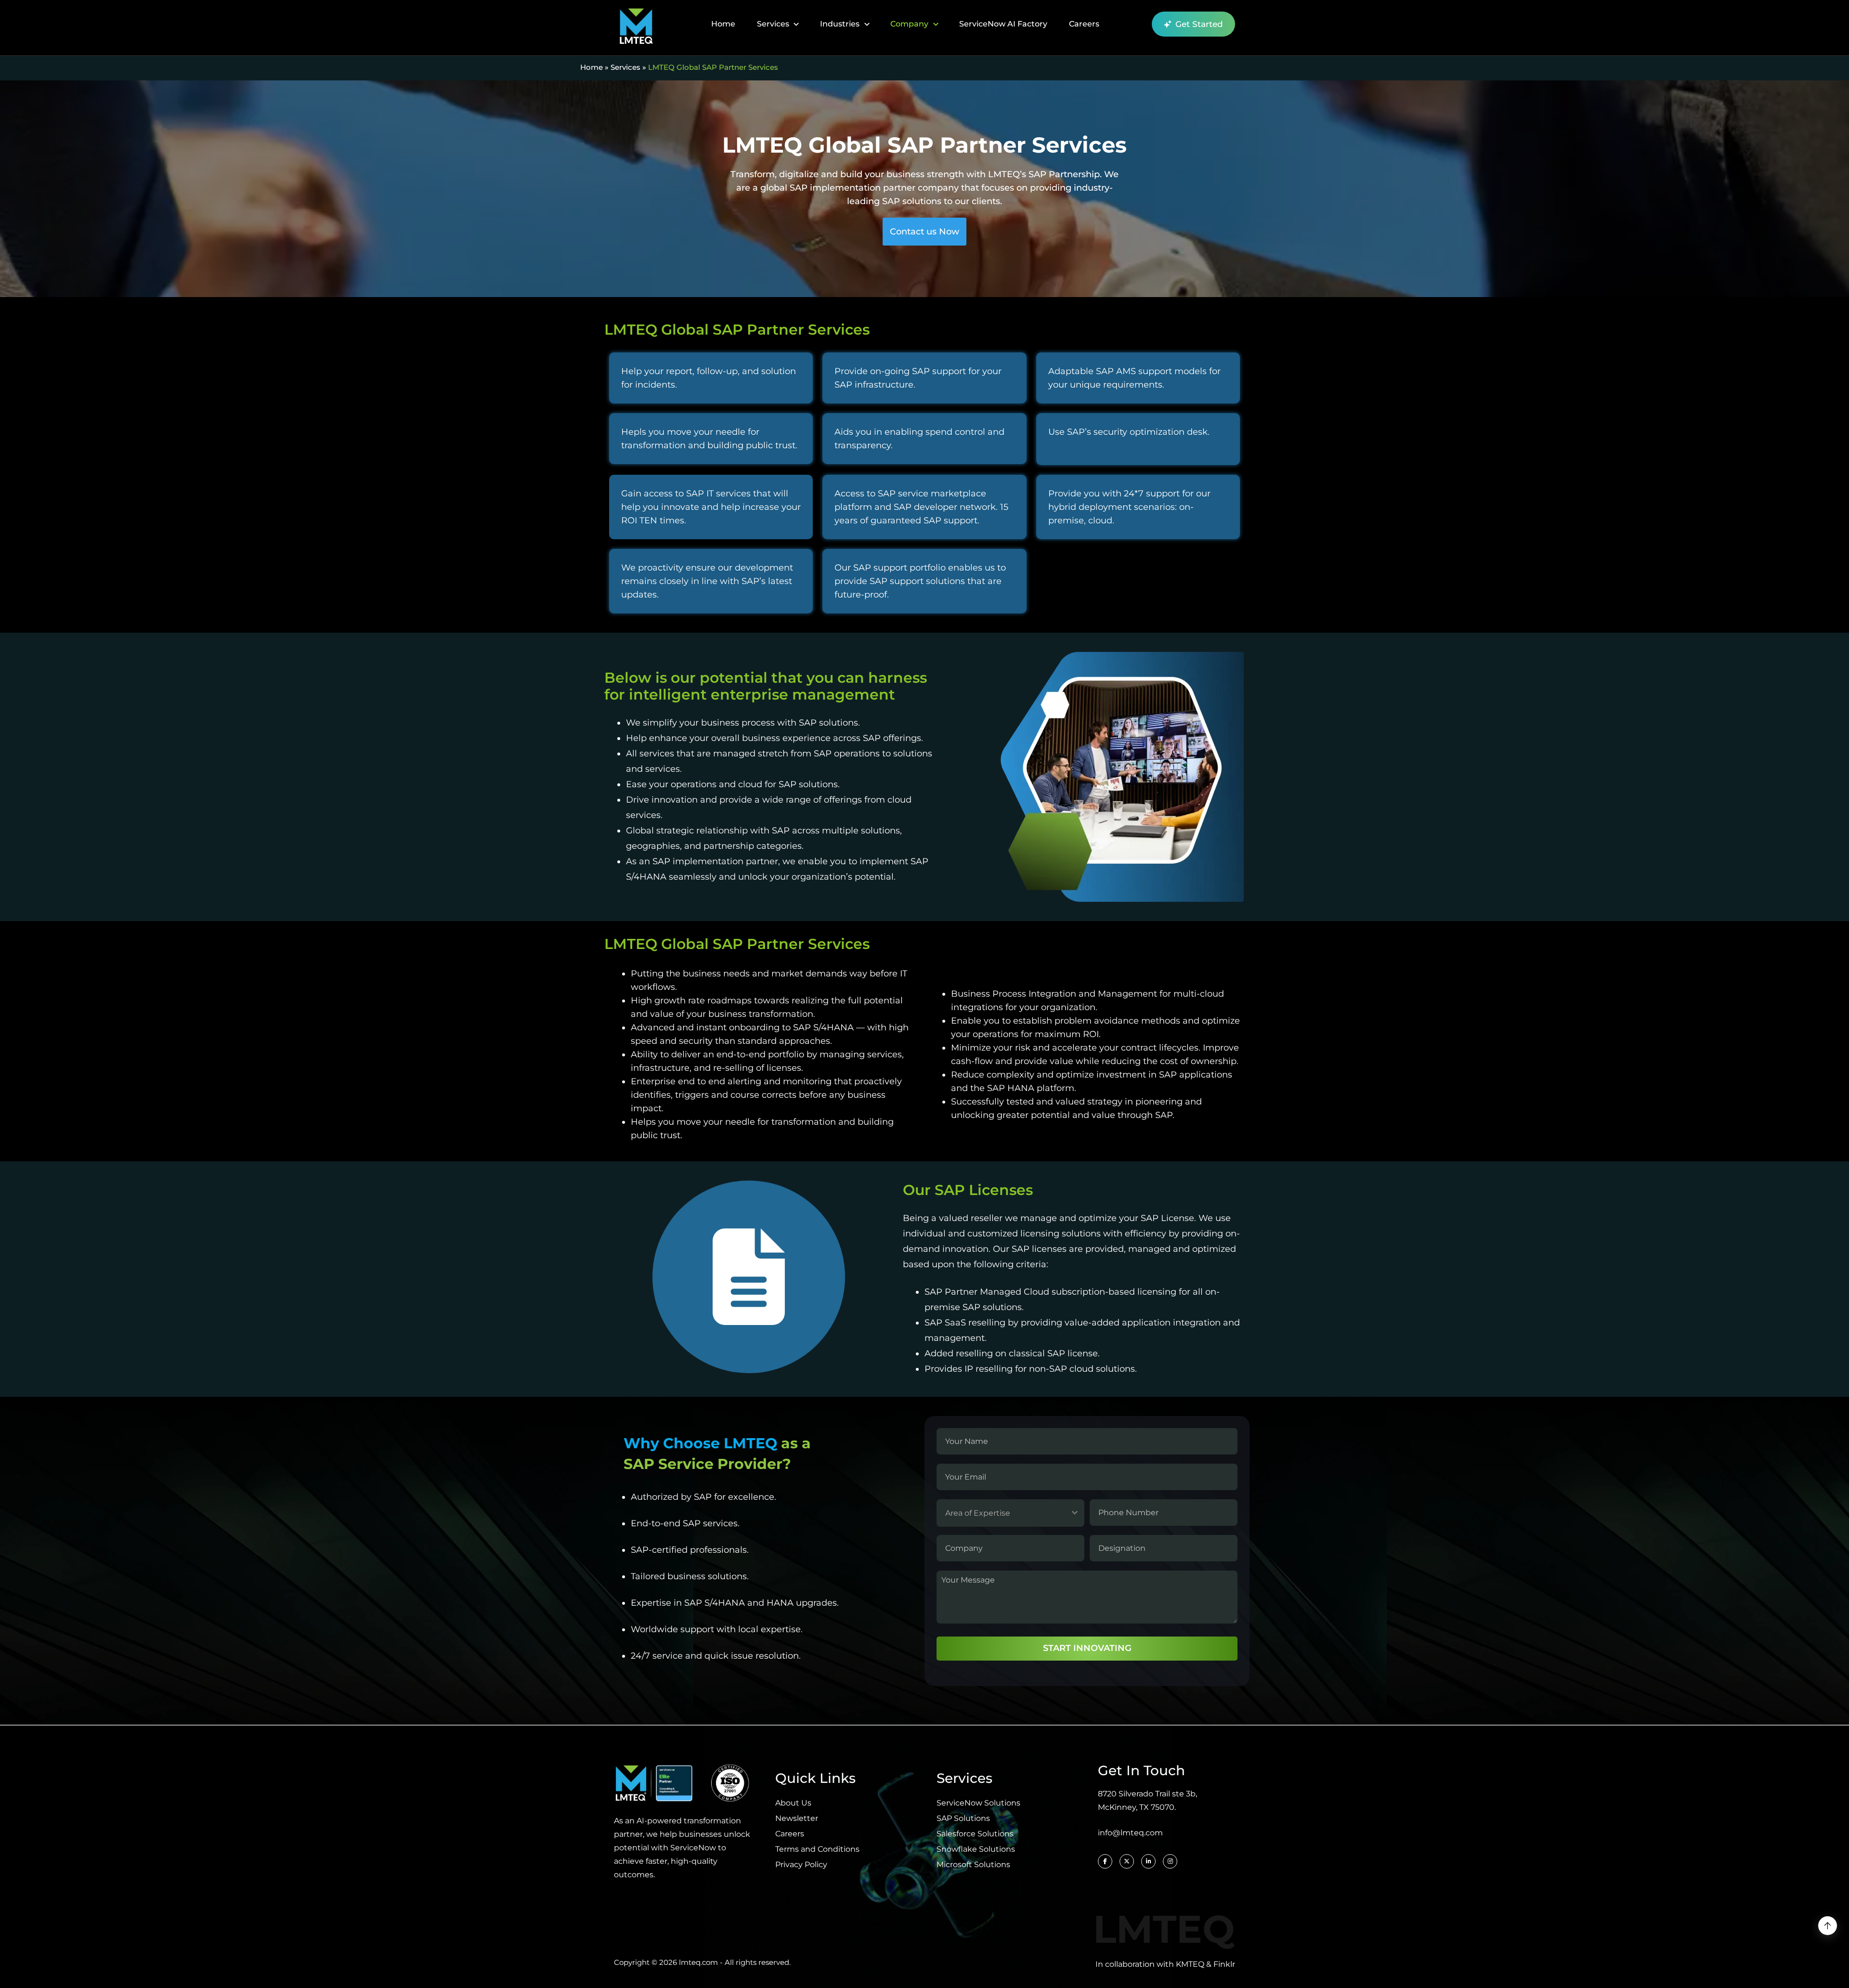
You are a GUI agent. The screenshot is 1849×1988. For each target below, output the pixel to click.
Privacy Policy (801, 1865)
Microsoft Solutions (973, 1865)
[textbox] (1001, 1513)
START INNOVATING (1087, 1648)
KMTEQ (1190, 1964)
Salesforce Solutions (975, 1834)
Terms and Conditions (817, 1849)
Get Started (1199, 24)
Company (909, 24)
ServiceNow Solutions (978, 1803)
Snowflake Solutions (976, 1849)
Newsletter (797, 1818)
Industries (840, 24)
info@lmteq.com (1130, 1833)
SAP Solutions (963, 1818)
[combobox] (1010, 1513)
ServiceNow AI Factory (1003, 24)
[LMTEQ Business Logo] (636, 24)
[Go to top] (1828, 1926)
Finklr (1224, 1964)
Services (773, 24)
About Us (793, 1803)
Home (723, 24)
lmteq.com (698, 1962)
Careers (1084, 24)
